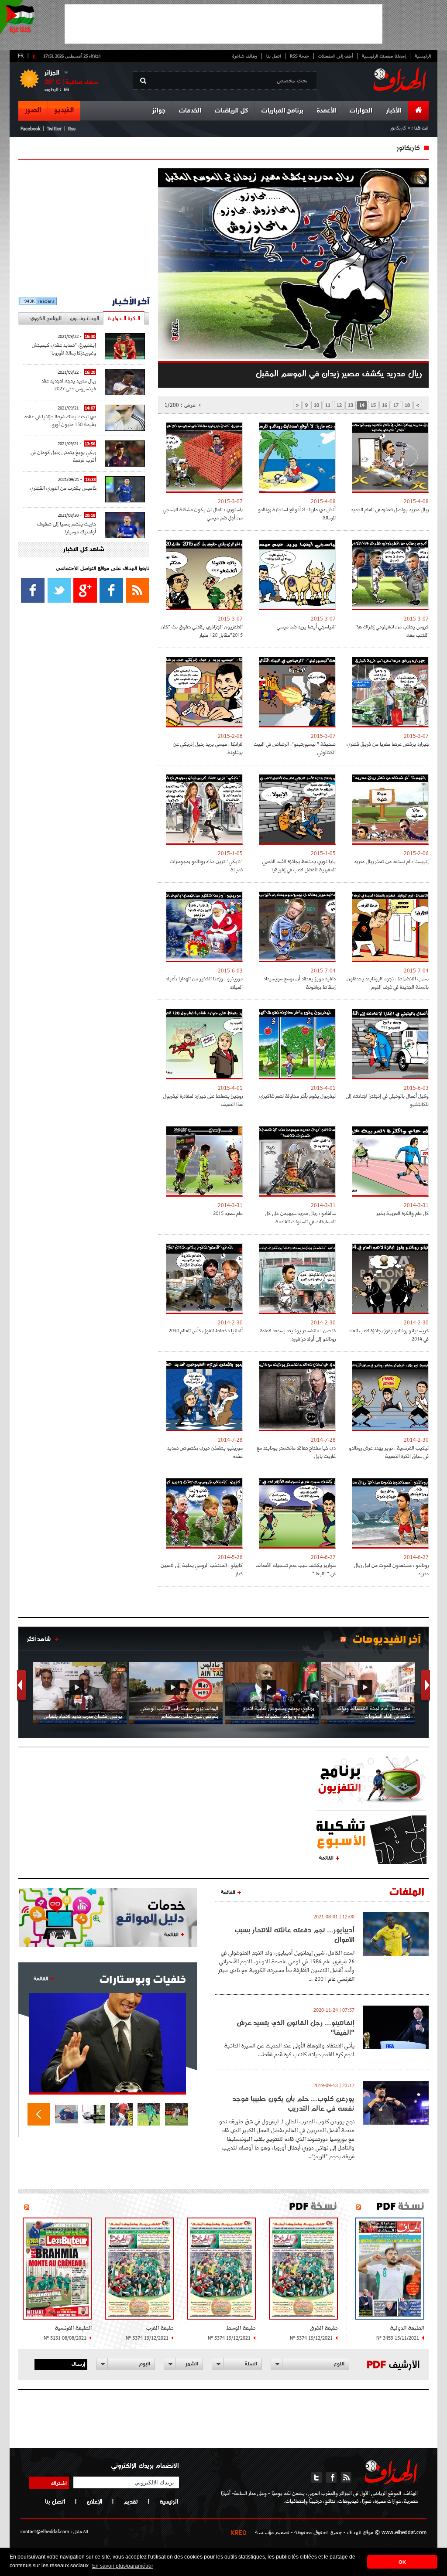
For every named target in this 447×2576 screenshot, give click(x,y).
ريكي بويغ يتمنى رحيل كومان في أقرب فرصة (63, 456)
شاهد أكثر (39, 1639)
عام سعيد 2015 (228, 1213)
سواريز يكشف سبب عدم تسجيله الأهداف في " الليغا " (296, 1569)
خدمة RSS (299, 56)
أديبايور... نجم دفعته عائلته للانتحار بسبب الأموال (294, 1935)
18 (407, 405)
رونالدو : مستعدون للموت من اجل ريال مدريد (391, 1569)
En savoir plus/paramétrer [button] (123, 2566)
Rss (72, 128)
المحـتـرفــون (84, 318)
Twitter (54, 128)
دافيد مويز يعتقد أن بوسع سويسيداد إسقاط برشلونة (300, 983)
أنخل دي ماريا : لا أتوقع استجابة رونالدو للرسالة (297, 513)
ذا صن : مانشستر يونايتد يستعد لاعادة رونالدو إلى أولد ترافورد (298, 1334)
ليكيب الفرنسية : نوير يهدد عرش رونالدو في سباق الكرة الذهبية (389, 1452)
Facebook (30, 128)
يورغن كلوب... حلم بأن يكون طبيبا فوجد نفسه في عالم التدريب (293, 2103)
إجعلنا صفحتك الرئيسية (384, 56)
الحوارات (361, 111)
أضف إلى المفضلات (335, 56)
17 (396, 405)
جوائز (159, 111)
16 (385, 405)
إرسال (78, 2364)
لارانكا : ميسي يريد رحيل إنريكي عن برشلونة (208, 748)
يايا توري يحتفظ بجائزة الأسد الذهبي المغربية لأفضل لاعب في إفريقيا (299, 865)
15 (373, 405)
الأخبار (394, 111)
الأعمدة (327, 111)
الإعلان (94, 2501)
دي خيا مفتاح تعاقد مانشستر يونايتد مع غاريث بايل (296, 1452)
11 (328, 405)
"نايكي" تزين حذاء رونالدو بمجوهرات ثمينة (206, 865)
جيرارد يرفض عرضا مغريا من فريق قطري (388, 744)
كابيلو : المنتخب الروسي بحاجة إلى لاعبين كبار (202, 1569)
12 (339, 405)
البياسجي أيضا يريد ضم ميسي (306, 626)
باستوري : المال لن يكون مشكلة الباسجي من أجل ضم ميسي (203, 513)
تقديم (131, 2501)
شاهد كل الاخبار (84, 550)
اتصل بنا (273, 56)
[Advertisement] (223, 24)
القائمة (326, 1857)
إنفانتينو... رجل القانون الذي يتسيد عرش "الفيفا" (296, 2027)
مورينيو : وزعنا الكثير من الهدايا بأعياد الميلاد (204, 983)
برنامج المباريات (282, 111)
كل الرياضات (231, 111)
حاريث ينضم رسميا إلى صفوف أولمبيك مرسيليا (67, 527)
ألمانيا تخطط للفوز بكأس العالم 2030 (206, 1330)
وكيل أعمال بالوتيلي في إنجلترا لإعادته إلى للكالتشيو (387, 1100)
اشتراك (59, 2483)
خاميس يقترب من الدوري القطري (63, 488)
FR (21, 55)
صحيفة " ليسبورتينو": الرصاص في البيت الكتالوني (295, 748)
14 (362, 405)
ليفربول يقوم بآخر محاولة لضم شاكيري (297, 1096)
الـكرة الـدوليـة (124, 318)
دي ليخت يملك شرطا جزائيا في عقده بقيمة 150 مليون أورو (60, 420)
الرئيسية (423, 56)
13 (351, 405)
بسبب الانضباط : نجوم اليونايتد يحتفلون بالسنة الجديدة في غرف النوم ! (388, 983)
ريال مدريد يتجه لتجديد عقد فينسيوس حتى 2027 (69, 384)
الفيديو (64, 110)
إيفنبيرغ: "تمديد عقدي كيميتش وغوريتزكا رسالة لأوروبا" (64, 349)
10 (316, 405)
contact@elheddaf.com (45, 2531)
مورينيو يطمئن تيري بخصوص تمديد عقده (205, 1452)
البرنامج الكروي (46, 318)
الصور (33, 110)
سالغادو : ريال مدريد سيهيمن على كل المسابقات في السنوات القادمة (300, 1217)
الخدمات (190, 111)
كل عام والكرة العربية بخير (402, 1213)
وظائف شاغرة (245, 56)
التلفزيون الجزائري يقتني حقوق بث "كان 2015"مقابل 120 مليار (202, 631)
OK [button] (402, 2562)
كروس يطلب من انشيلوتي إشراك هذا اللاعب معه (392, 631)
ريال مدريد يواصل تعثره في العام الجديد (390, 509)
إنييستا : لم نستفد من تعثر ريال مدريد (391, 861)
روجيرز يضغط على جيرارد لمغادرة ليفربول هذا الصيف (203, 1100)
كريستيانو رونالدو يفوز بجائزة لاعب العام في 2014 (389, 1334)
